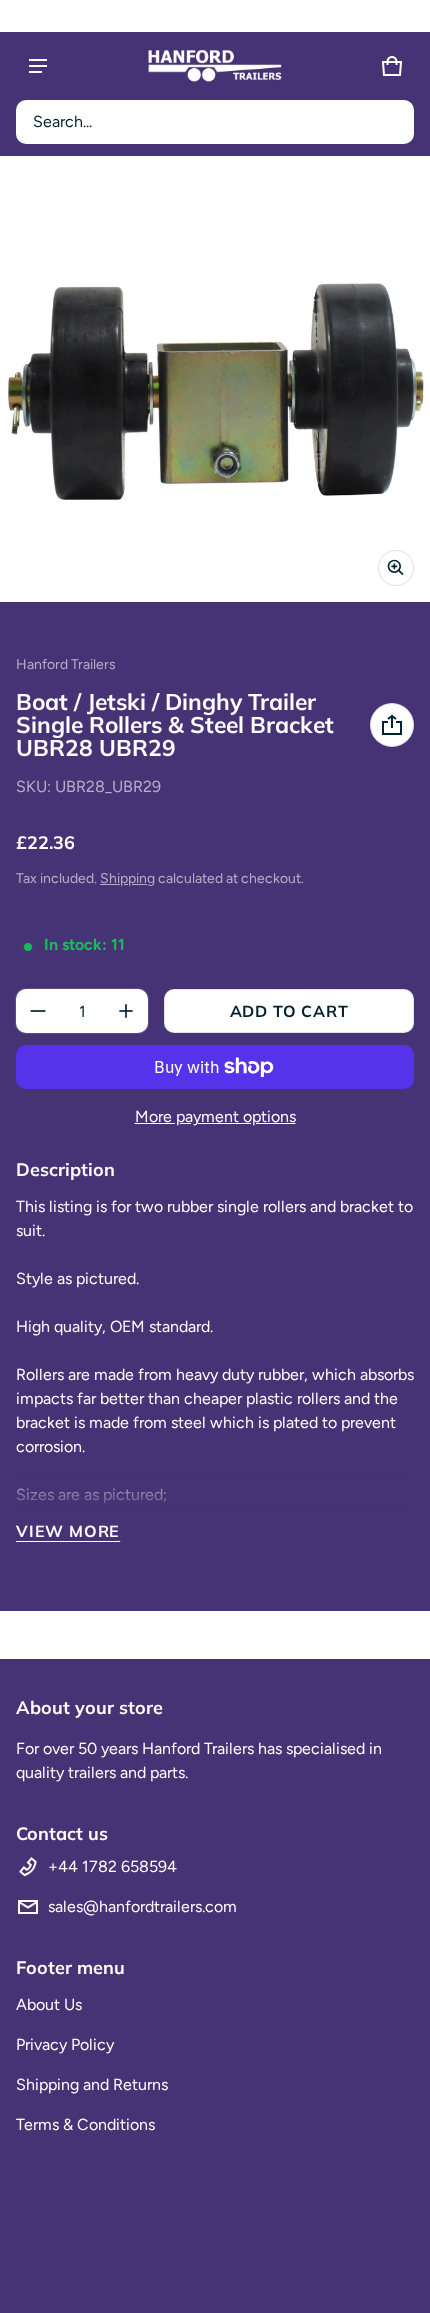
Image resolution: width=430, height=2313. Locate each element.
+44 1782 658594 (112, 1866)
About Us (49, 2004)
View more (68, 1531)
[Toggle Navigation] (38, 66)
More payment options (215, 1116)
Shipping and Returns (92, 2084)
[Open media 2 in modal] (215, 387)
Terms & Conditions (85, 2124)
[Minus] (38, 1011)
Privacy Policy (65, 2044)
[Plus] (126, 1011)
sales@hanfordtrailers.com (142, 1906)
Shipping (127, 878)
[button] (215, 122)
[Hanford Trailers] (215, 66)
